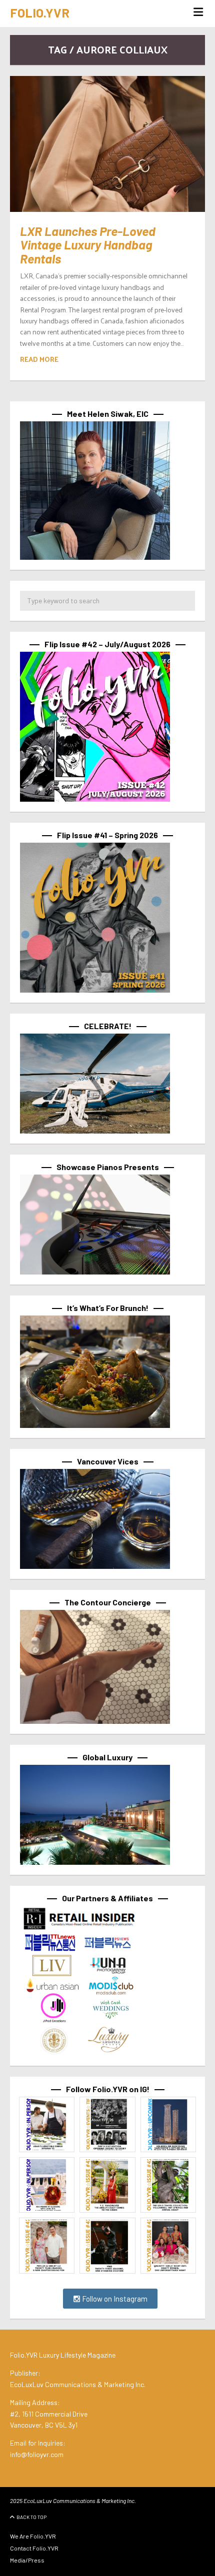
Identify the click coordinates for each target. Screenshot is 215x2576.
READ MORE (39, 359)
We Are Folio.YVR (33, 2536)
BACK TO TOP (31, 2517)
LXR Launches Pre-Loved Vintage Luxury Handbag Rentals (88, 245)
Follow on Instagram (114, 2299)
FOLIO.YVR (40, 12)
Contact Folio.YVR (34, 2548)
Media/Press (27, 2560)
